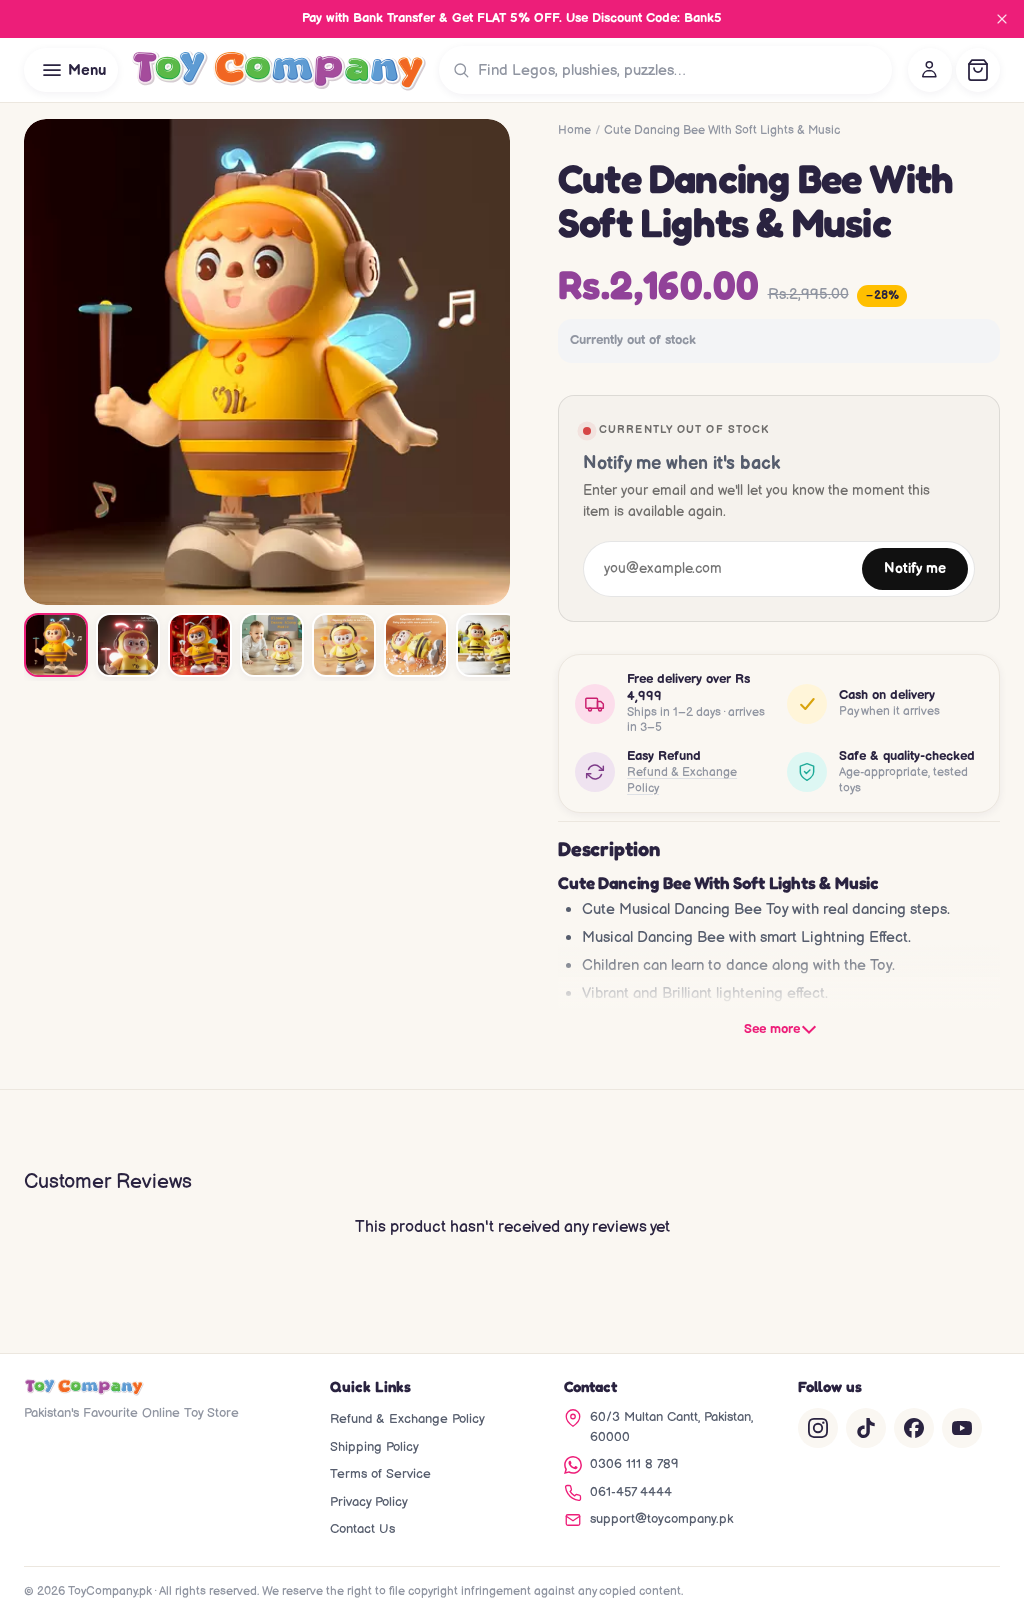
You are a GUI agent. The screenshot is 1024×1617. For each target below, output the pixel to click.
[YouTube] (962, 1428)
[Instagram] (818, 1428)
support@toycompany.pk (661, 1519)
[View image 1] (56, 645)
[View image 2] (128, 645)
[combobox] (680, 70)
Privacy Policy (369, 1502)
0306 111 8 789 (634, 1464)
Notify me (915, 569)
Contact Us (362, 1529)
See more (772, 1029)
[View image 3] (200, 645)
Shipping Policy (374, 1447)
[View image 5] (344, 645)
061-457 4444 (631, 1492)
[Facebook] (914, 1428)
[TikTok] (866, 1428)
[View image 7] (488, 645)
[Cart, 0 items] (978, 70)
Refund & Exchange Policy (682, 780)
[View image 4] (272, 645)
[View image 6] (416, 645)
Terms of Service (380, 1474)
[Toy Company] (278, 70)
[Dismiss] (1002, 19)
